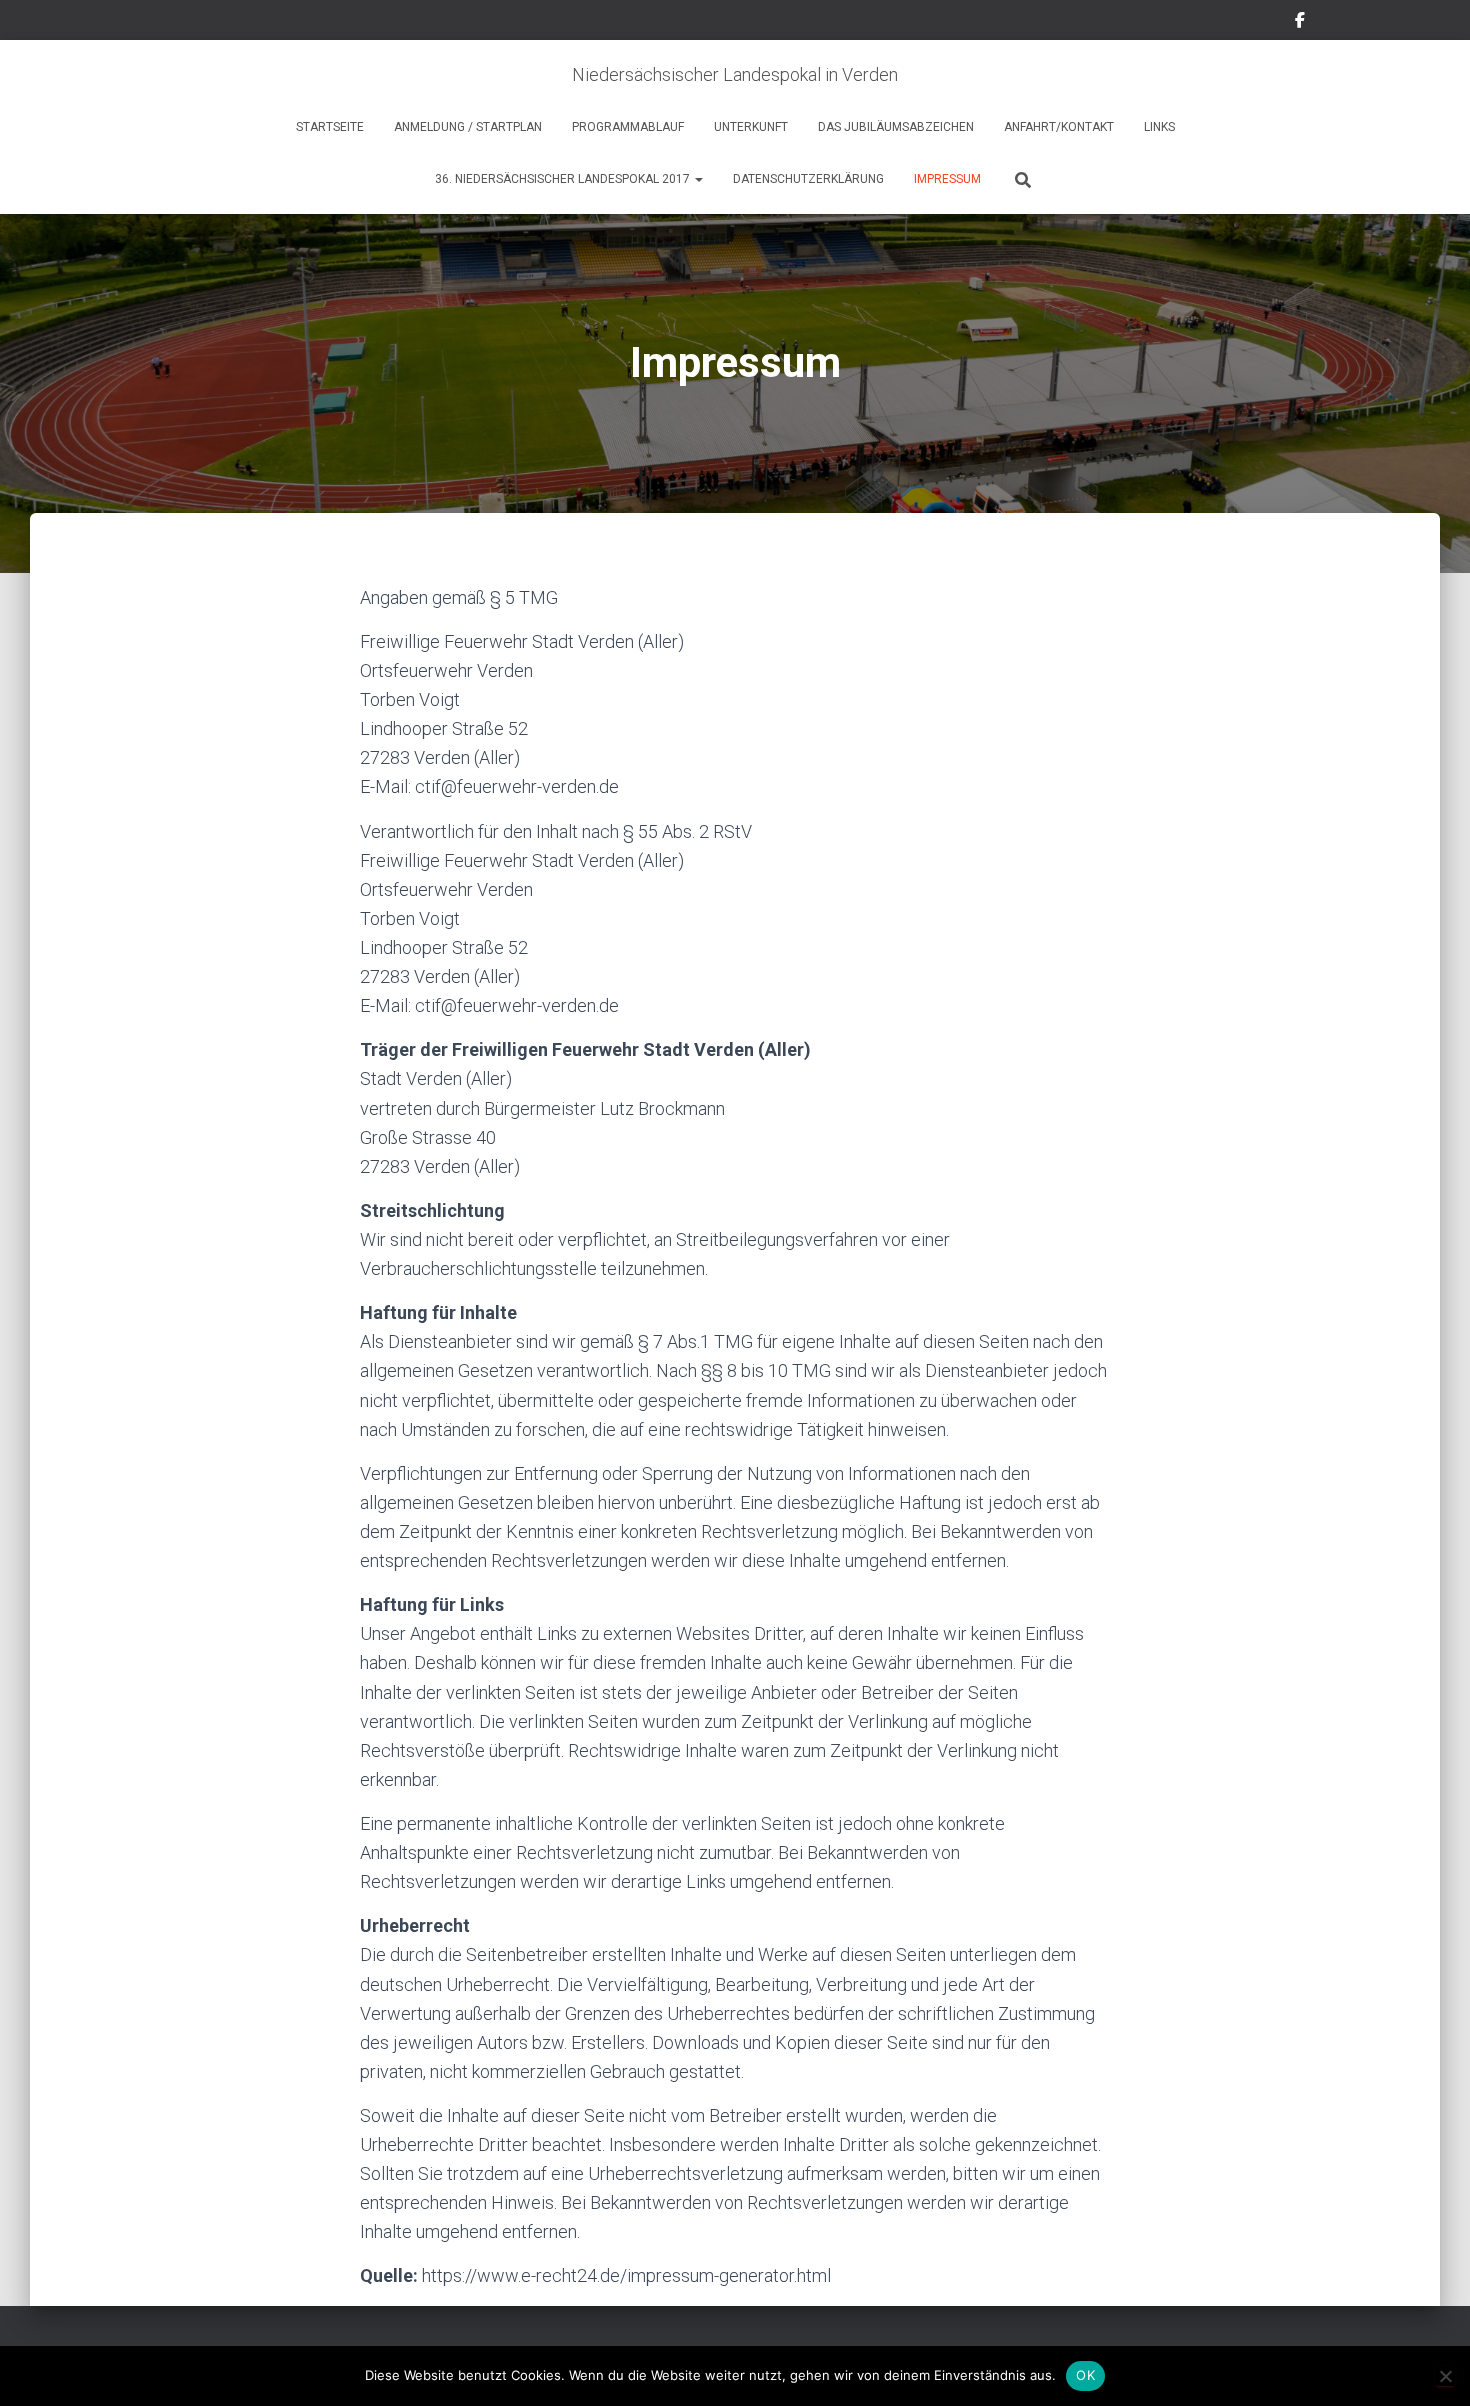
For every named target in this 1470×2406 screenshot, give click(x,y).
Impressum (947, 179)
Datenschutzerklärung (808, 179)
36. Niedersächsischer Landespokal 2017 (564, 179)
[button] (698, 179)
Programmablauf (628, 127)
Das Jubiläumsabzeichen (896, 127)
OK (1085, 2375)
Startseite (330, 127)
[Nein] (1445, 2376)
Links (1159, 127)
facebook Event (1300, 23)
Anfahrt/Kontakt (1059, 127)
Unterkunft (751, 127)
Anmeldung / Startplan (468, 127)
